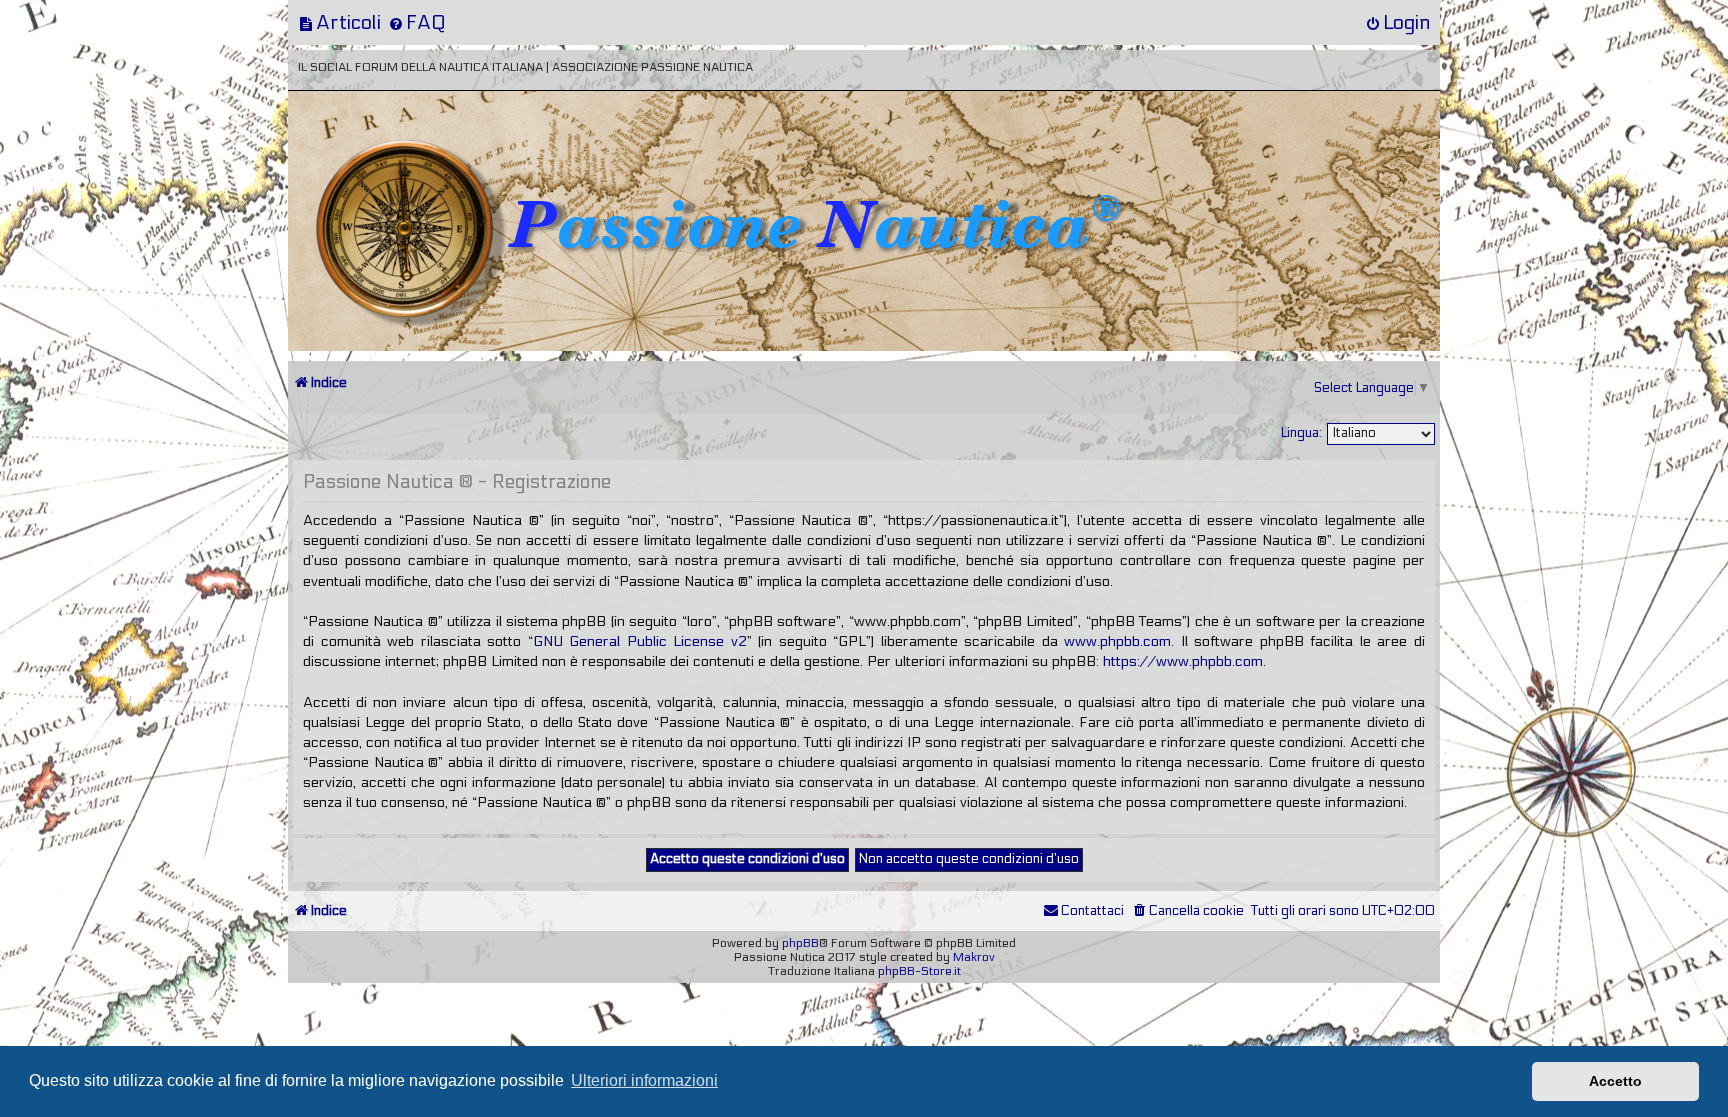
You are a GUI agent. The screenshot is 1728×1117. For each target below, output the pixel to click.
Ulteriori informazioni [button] (644, 1080)
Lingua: (1301, 433)
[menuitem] (339, 22)
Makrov (974, 957)
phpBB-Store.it (919, 971)
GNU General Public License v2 (640, 641)
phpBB (800, 943)
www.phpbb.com (1117, 641)
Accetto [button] (1615, 1081)
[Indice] (427, 157)
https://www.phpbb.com (1183, 661)
